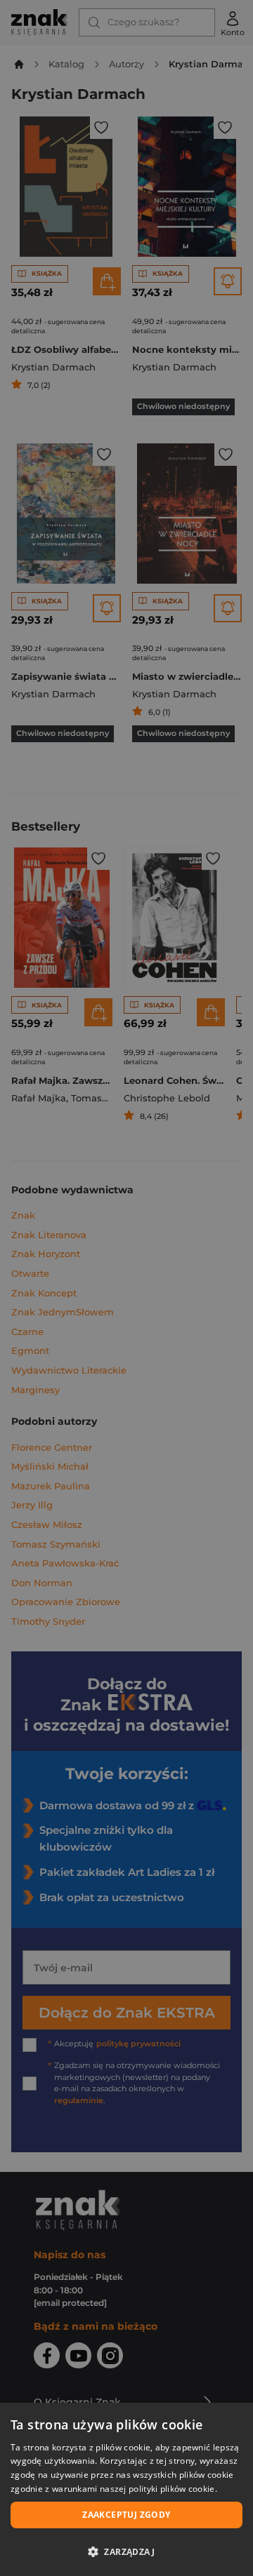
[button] (126, 2551)
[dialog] (126, 2489)
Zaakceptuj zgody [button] (126, 2515)
